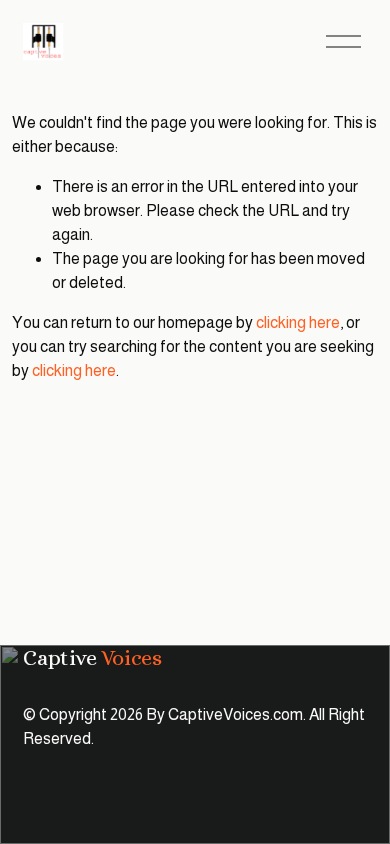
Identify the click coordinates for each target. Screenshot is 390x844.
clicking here (298, 322)
